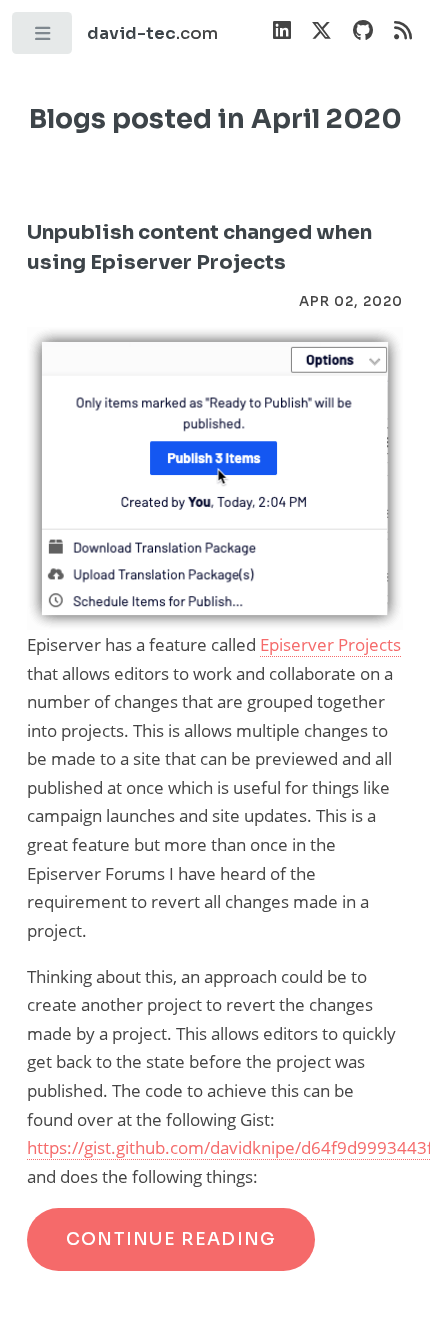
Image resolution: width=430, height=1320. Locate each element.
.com (152, 33)
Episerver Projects (330, 644)
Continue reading (171, 1239)
